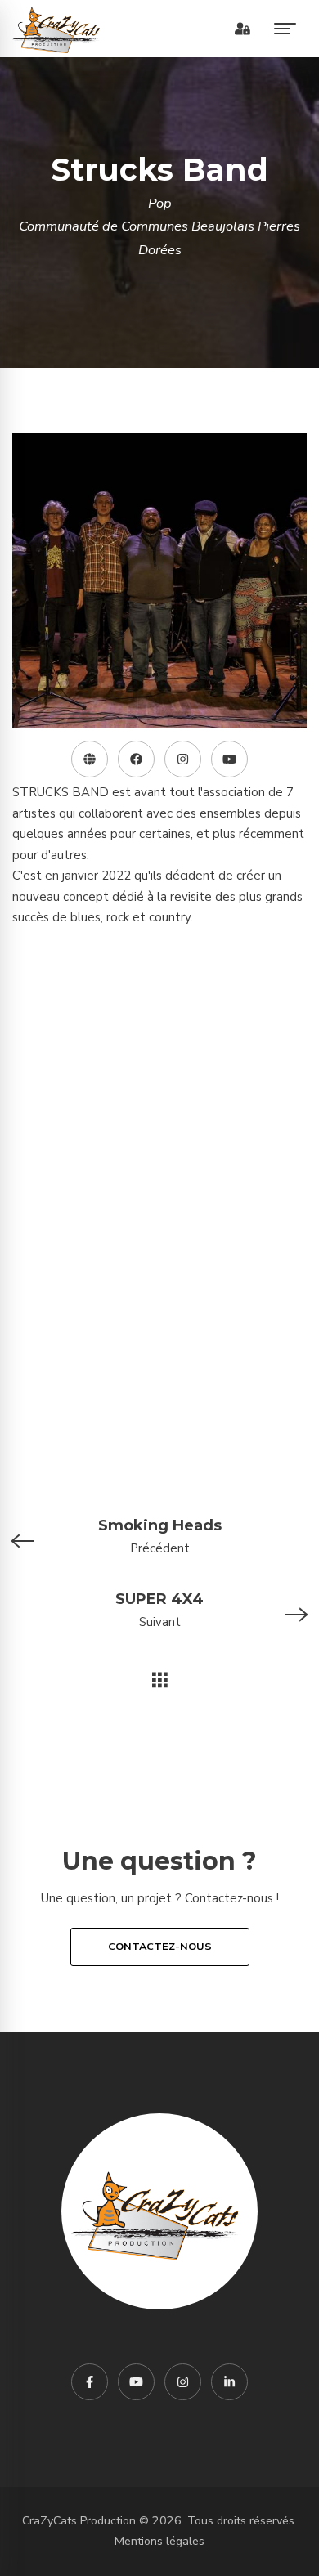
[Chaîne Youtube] (229, 759)
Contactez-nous (160, 1947)
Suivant (159, 1610)
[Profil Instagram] (183, 759)
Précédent (160, 1537)
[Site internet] (90, 759)
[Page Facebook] (136, 759)
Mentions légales (159, 2541)
